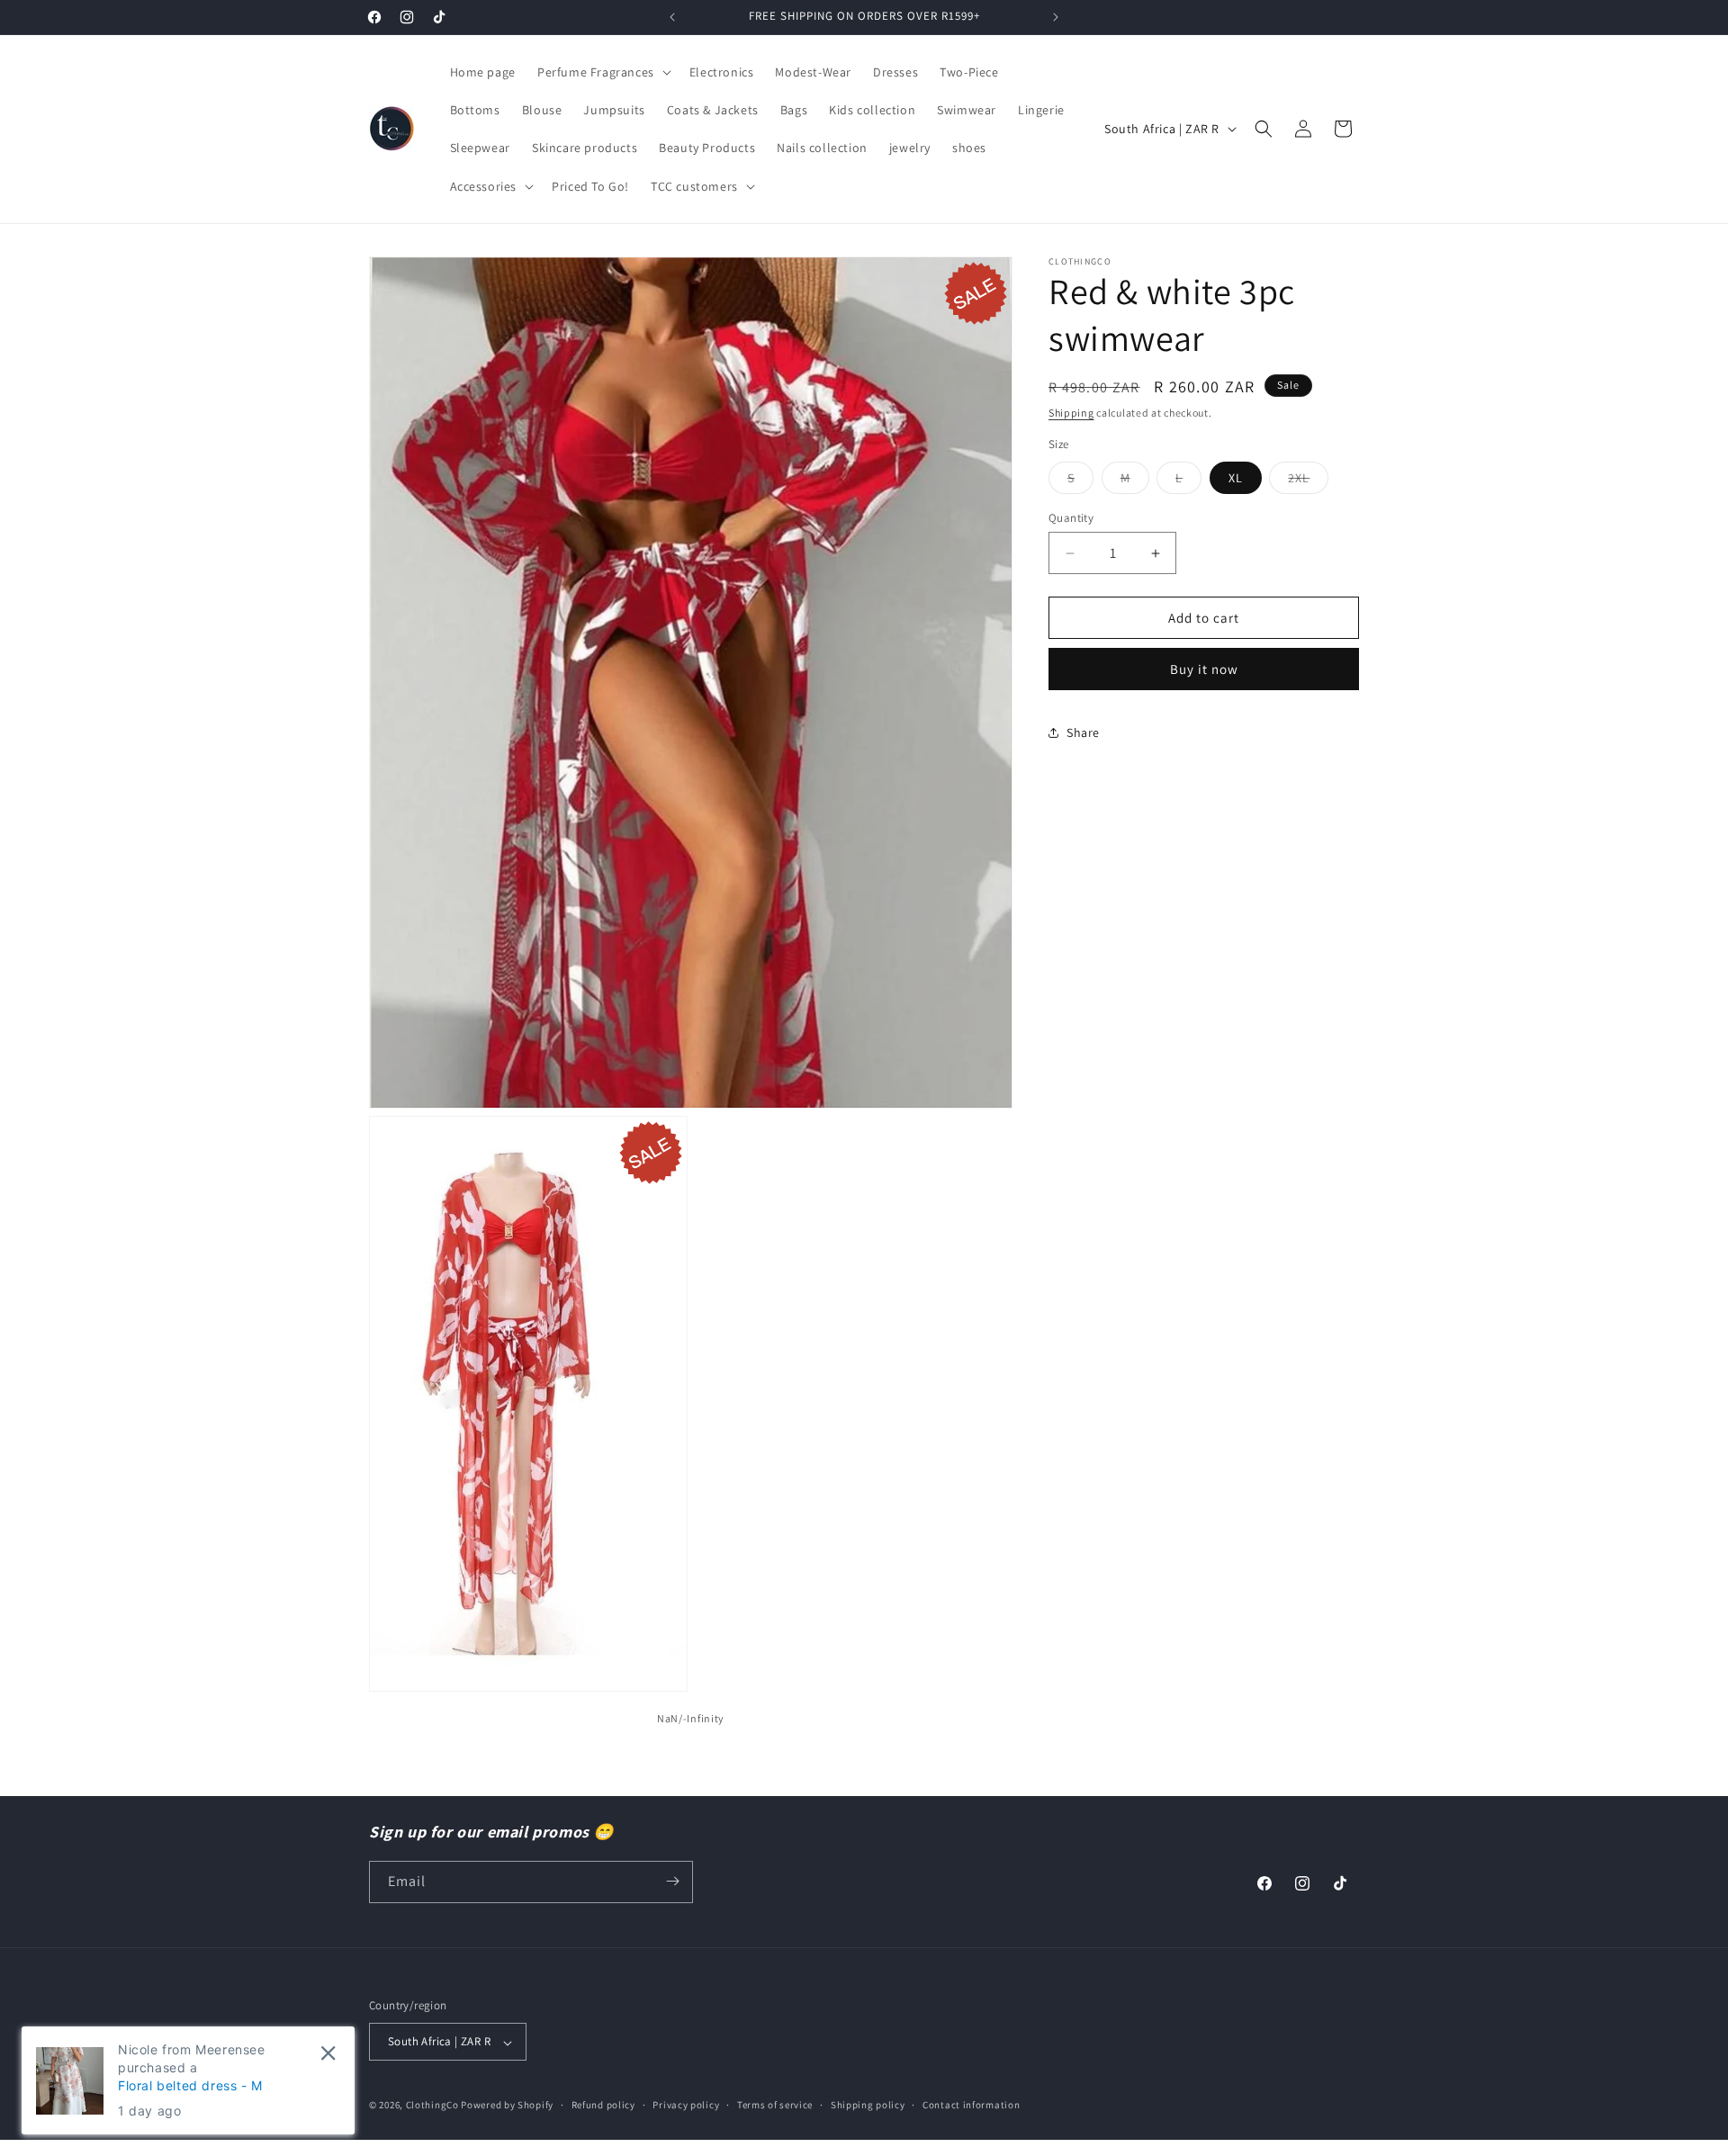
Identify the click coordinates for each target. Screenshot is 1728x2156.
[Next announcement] (1056, 17)
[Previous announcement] (672, 17)
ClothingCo (432, 2106)
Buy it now (1204, 669)
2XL (1308, 481)
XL (1236, 478)
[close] (328, 2053)
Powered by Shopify (507, 2106)
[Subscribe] (672, 1881)
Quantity (1071, 518)
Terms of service (775, 2106)
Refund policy (603, 2106)
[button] (603, 72)
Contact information (971, 2106)
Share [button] (1083, 732)
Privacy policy (686, 2106)
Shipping (1071, 413)
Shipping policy (868, 2106)
